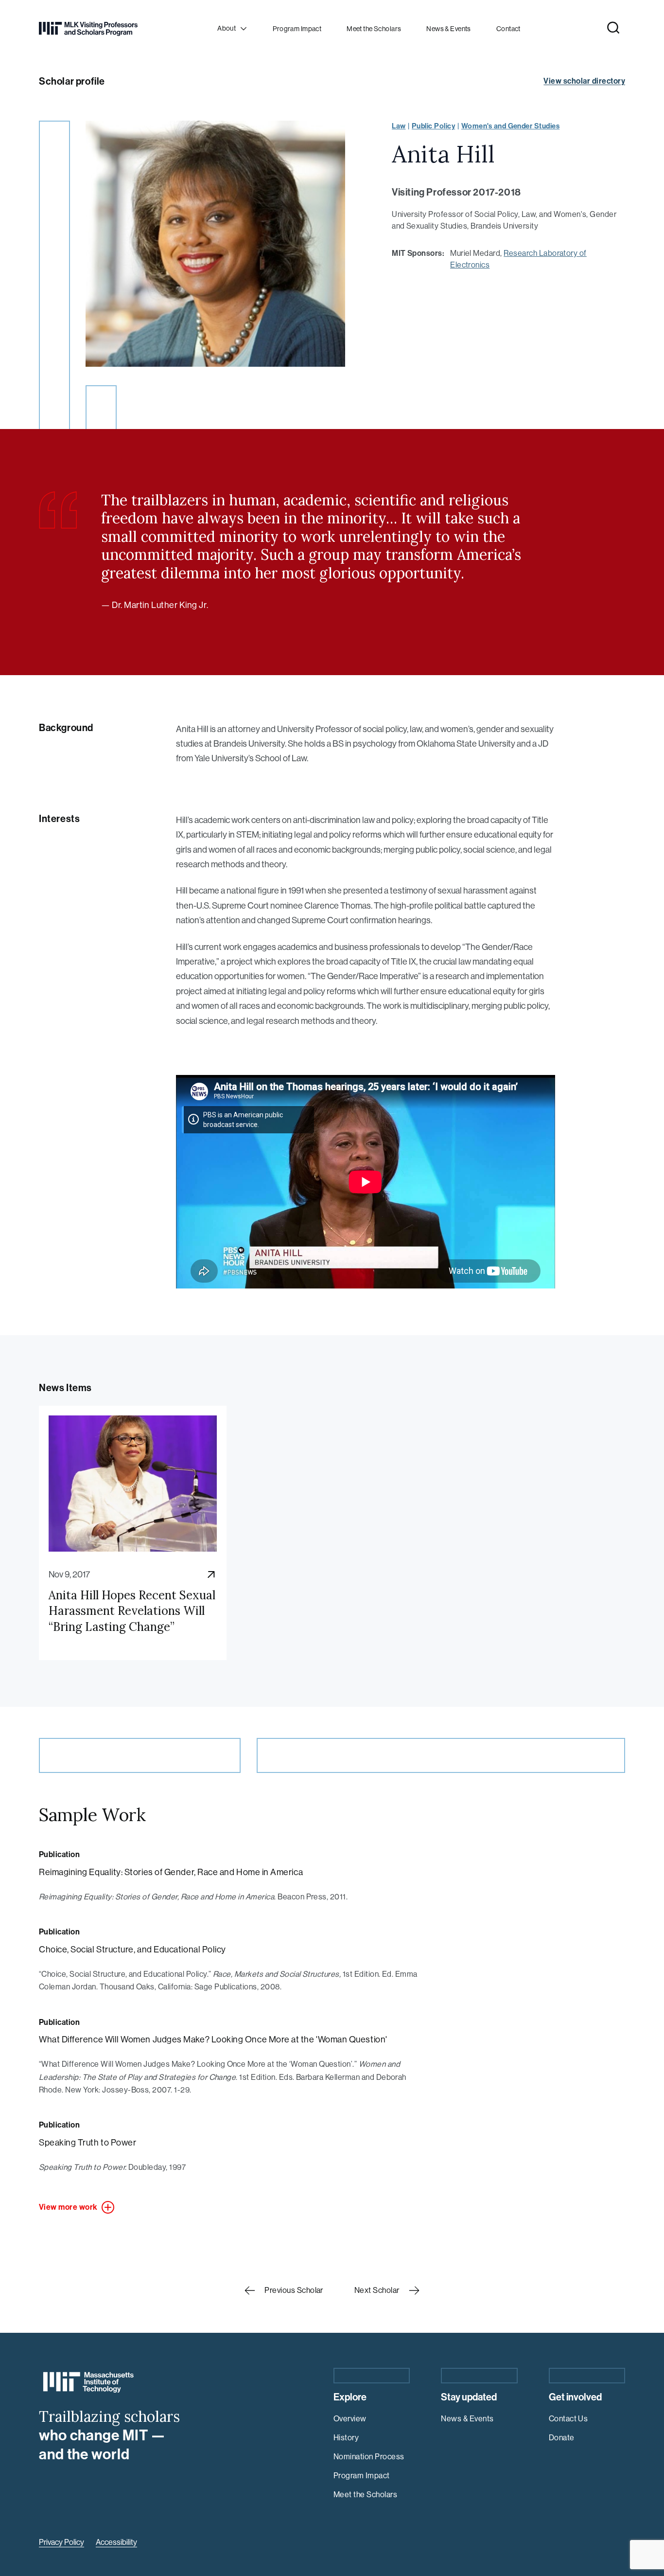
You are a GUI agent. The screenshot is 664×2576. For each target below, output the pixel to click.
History (346, 2438)
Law (399, 126)
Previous (294, 2290)
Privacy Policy (61, 2542)
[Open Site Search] (613, 28)
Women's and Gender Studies (510, 126)
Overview (350, 2419)
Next (377, 2290)
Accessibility (116, 2542)
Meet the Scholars (365, 2495)
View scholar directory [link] (584, 81)
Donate (562, 2438)
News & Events (467, 2419)
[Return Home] (88, 29)
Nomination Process (369, 2457)
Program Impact (362, 2476)
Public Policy (433, 126)
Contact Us (568, 2419)
